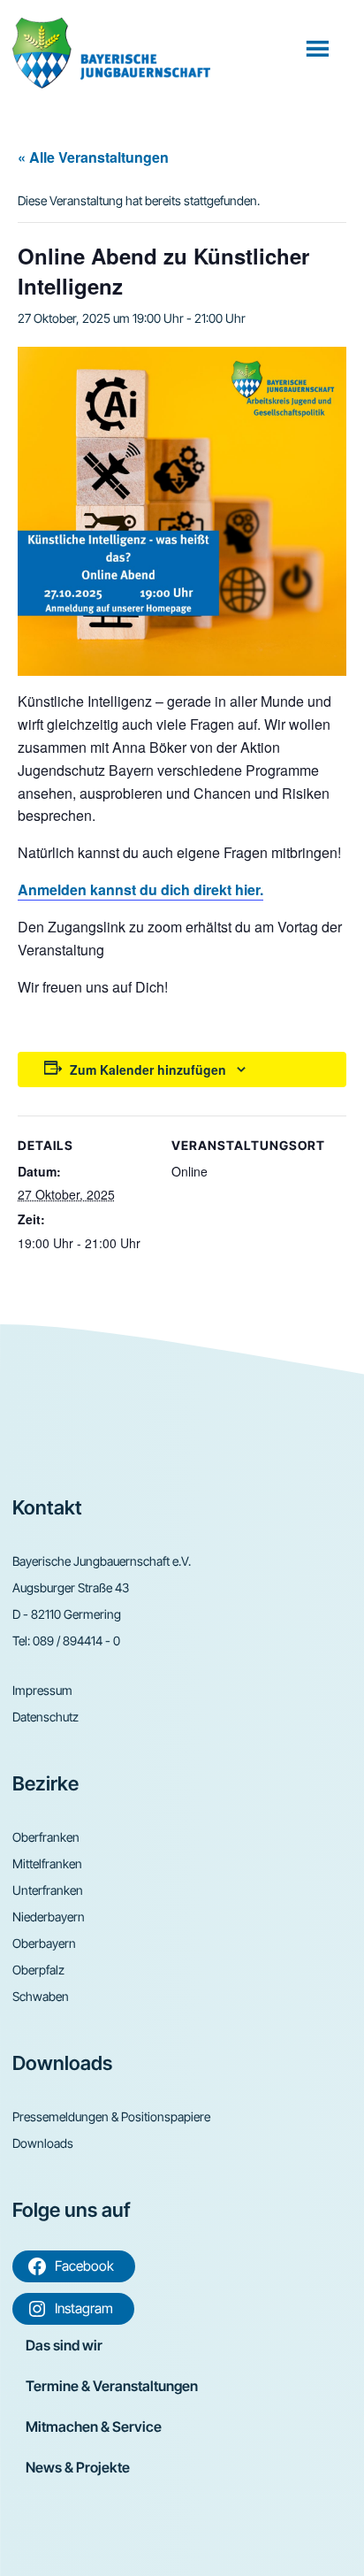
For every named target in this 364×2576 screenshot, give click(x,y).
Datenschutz (45, 1717)
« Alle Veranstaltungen (93, 157)
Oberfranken (46, 1837)
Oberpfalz (38, 1970)
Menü (319, 48)
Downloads (43, 2143)
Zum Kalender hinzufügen (148, 1069)
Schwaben (41, 1996)
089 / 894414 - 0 (76, 1641)
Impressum (42, 1690)
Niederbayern (49, 1917)
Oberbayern (44, 1943)
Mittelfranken (47, 1863)
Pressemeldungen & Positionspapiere (111, 2116)
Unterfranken (48, 1890)
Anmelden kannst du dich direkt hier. (140, 889)
